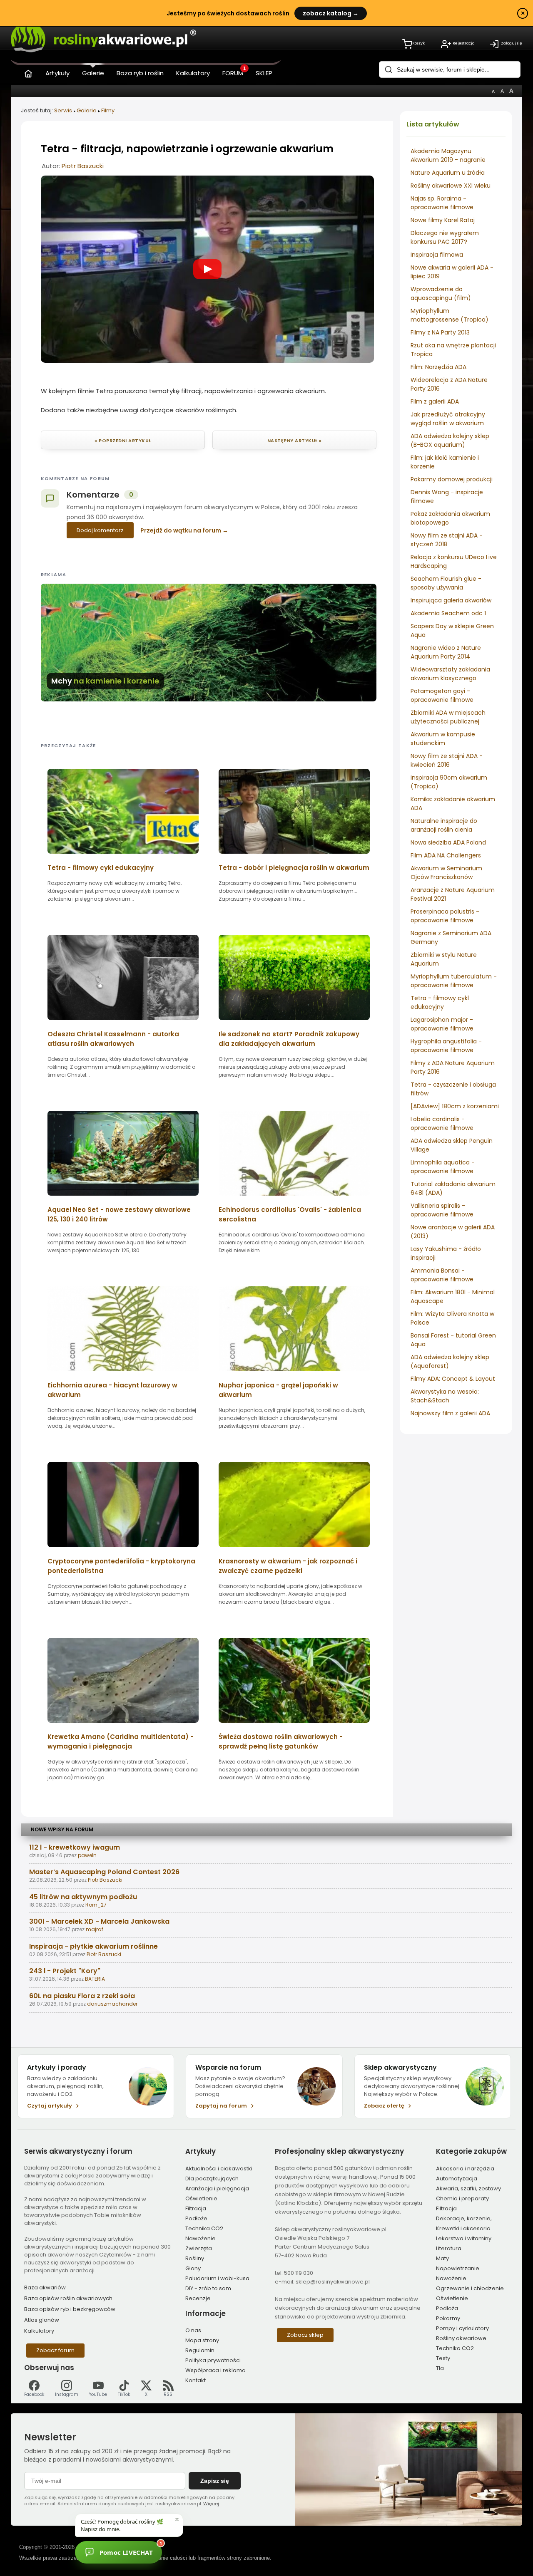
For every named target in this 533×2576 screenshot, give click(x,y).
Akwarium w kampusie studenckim (443, 739)
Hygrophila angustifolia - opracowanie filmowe (446, 1046)
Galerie (87, 110)
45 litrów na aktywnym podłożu (83, 1897)
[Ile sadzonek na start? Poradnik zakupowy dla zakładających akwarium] (294, 1023)
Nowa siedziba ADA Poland (448, 842)
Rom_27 (96, 1905)
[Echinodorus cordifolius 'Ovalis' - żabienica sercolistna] (294, 1198)
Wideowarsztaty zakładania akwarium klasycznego (450, 674)
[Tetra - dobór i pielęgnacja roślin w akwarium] (294, 856)
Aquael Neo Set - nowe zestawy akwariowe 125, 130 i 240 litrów (119, 1214)
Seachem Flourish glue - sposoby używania (446, 583)
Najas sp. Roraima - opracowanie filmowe (442, 203)
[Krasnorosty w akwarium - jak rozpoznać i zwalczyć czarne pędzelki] (294, 1550)
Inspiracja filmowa (437, 255)
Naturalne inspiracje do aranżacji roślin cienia (444, 825)
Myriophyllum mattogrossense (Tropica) (450, 315)
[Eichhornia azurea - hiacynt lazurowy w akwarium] (123, 1374)
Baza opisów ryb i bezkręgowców (70, 2309)
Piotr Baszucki (83, 166)
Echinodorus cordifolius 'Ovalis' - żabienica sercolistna (290, 1214)
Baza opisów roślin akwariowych (68, 2298)
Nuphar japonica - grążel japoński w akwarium (278, 1390)
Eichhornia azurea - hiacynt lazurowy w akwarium (112, 1390)
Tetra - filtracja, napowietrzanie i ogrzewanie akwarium (187, 149)
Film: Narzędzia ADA (438, 367)
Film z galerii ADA (435, 401)
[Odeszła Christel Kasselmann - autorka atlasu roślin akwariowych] (123, 1023)
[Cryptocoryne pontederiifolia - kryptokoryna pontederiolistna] (123, 1550)
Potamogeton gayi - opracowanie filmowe (442, 695)
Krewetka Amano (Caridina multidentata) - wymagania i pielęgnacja (121, 1741)
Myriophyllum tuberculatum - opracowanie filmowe (454, 981)
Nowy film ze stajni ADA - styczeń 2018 (447, 540)
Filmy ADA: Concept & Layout (453, 1379)
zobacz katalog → (331, 13)
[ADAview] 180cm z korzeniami (455, 1106)
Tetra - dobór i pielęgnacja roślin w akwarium (294, 868)
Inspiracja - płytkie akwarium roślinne (93, 1946)
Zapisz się (215, 2481)
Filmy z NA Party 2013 (440, 332)
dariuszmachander (112, 2004)
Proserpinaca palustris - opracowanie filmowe (445, 916)
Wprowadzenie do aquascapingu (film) (441, 294)
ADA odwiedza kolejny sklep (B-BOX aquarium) (450, 440)
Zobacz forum (55, 2350)
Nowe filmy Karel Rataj (443, 220)
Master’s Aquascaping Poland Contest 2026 (104, 1872)
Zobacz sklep (305, 2335)
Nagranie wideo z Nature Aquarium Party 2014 (446, 652)
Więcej (211, 2504)
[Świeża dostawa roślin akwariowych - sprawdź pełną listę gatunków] (294, 1725)
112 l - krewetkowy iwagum (75, 1847)
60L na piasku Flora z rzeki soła (82, 1996)
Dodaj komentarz (100, 530)
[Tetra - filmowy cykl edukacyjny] (123, 856)
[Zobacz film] (207, 269)
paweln (87, 1855)
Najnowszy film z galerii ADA (450, 1413)
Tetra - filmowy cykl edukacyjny (440, 1002)
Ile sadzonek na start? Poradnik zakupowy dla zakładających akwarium (289, 1039)
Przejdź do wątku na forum (181, 530)
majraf (95, 1929)
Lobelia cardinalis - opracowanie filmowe (442, 1123)
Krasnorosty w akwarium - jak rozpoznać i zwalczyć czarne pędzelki (288, 1566)
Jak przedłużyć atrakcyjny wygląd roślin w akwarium (448, 419)
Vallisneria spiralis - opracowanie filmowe (442, 1210)
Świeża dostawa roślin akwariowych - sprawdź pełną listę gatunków (281, 1741)
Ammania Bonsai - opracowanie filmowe (442, 1275)
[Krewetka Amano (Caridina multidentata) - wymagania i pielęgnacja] (123, 1725)
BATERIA (95, 1979)
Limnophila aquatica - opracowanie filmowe (443, 1167)
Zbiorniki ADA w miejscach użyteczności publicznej (448, 717)
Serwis (63, 110)
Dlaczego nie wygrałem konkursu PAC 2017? (445, 237)
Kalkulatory (39, 2331)
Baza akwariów (45, 2287)
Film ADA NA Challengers (446, 855)
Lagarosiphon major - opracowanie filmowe (442, 1024)
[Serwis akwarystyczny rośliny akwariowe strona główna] (28, 72)
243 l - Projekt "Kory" (65, 1971)
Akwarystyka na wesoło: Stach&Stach (445, 1396)
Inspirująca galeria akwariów (451, 600)
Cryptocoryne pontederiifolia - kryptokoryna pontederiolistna (121, 1566)
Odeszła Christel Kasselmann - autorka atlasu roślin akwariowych (113, 1039)
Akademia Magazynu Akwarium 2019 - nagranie (448, 155)
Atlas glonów (42, 2320)
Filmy (108, 110)
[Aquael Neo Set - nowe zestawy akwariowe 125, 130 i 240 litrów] (123, 1198)
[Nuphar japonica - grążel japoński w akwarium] (294, 1374)
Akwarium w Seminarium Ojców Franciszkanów (446, 873)
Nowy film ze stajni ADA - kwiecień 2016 (447, 760)
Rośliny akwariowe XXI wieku (451, 186)
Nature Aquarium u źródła (448, 173)
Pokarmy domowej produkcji (452, 479)
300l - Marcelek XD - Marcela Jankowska (99, 1921)
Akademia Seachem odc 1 (448, 613)
